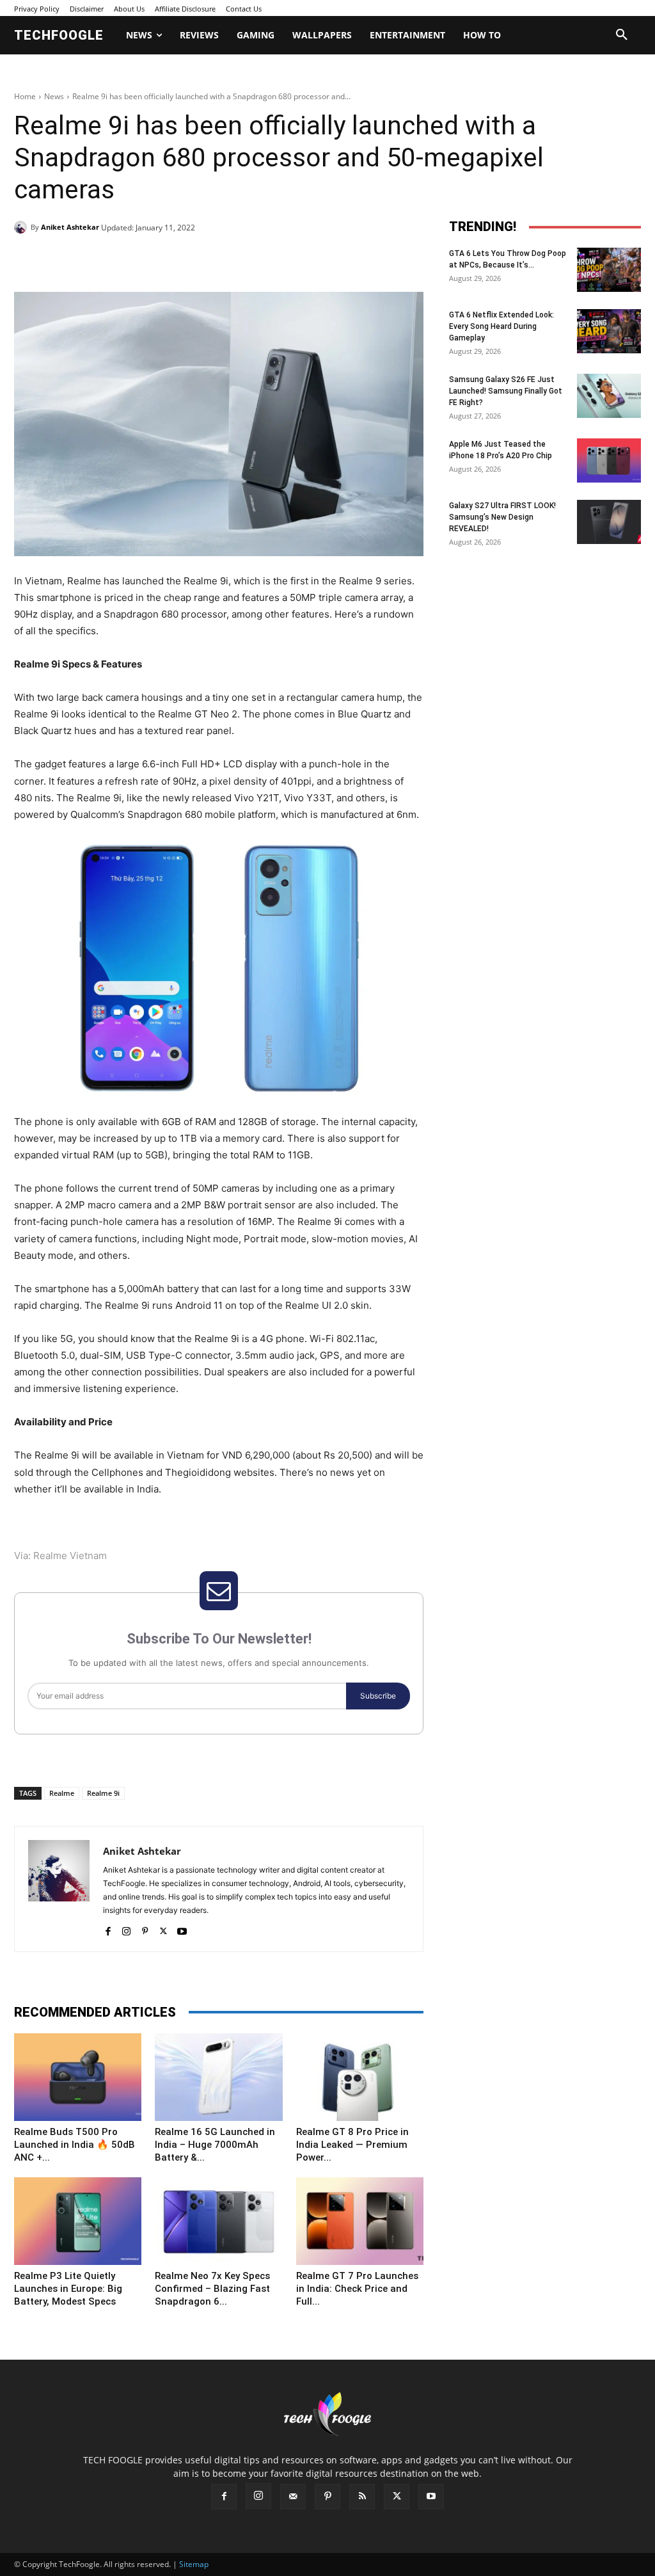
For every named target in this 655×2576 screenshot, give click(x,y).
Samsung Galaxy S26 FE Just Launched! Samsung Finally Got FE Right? (506, 391)
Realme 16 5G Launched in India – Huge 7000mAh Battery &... (215, 2145)
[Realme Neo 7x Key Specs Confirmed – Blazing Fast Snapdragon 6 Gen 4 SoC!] (218, 2221)
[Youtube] (182, 1929)
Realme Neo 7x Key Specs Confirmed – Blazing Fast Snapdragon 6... (212, 2289)
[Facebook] (102, 260)
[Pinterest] (161, 260)
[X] (132, 260)
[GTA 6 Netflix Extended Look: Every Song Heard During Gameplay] (609, 331)
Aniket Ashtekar (70, 227)
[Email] (220, 260)
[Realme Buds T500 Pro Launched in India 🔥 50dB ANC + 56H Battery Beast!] (78, 2077)
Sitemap (194, 2564)
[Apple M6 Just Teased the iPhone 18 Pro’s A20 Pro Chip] (609, 460)
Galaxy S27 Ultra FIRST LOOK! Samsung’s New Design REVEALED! (502, 517)
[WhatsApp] (191, 260)
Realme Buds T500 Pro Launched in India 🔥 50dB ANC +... (75, 2145)
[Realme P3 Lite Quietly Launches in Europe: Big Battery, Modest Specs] (78, 2221)
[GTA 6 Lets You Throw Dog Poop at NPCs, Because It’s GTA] (609, 270)
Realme (62, 1793)
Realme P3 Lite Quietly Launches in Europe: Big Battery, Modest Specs (68, 2289)
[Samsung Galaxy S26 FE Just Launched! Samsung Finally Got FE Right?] (609, 396)
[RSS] (362, 2497)
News (54, 96)
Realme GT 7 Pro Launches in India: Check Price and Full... (357, 2289)
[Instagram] (126, 1929)
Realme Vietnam (70, 1556)
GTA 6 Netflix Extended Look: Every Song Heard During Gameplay (501, 326)
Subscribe (378, 1696)
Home (25, 96)
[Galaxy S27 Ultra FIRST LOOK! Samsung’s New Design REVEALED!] (609, 522)
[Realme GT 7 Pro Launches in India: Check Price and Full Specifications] (360, 2221)
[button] (622, 35)
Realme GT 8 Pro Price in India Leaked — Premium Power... (352, 2145)
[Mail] (293, 2497)
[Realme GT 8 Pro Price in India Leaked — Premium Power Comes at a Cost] (360, 2077)
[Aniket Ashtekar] (22, 227)
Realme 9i (103, 1793)
